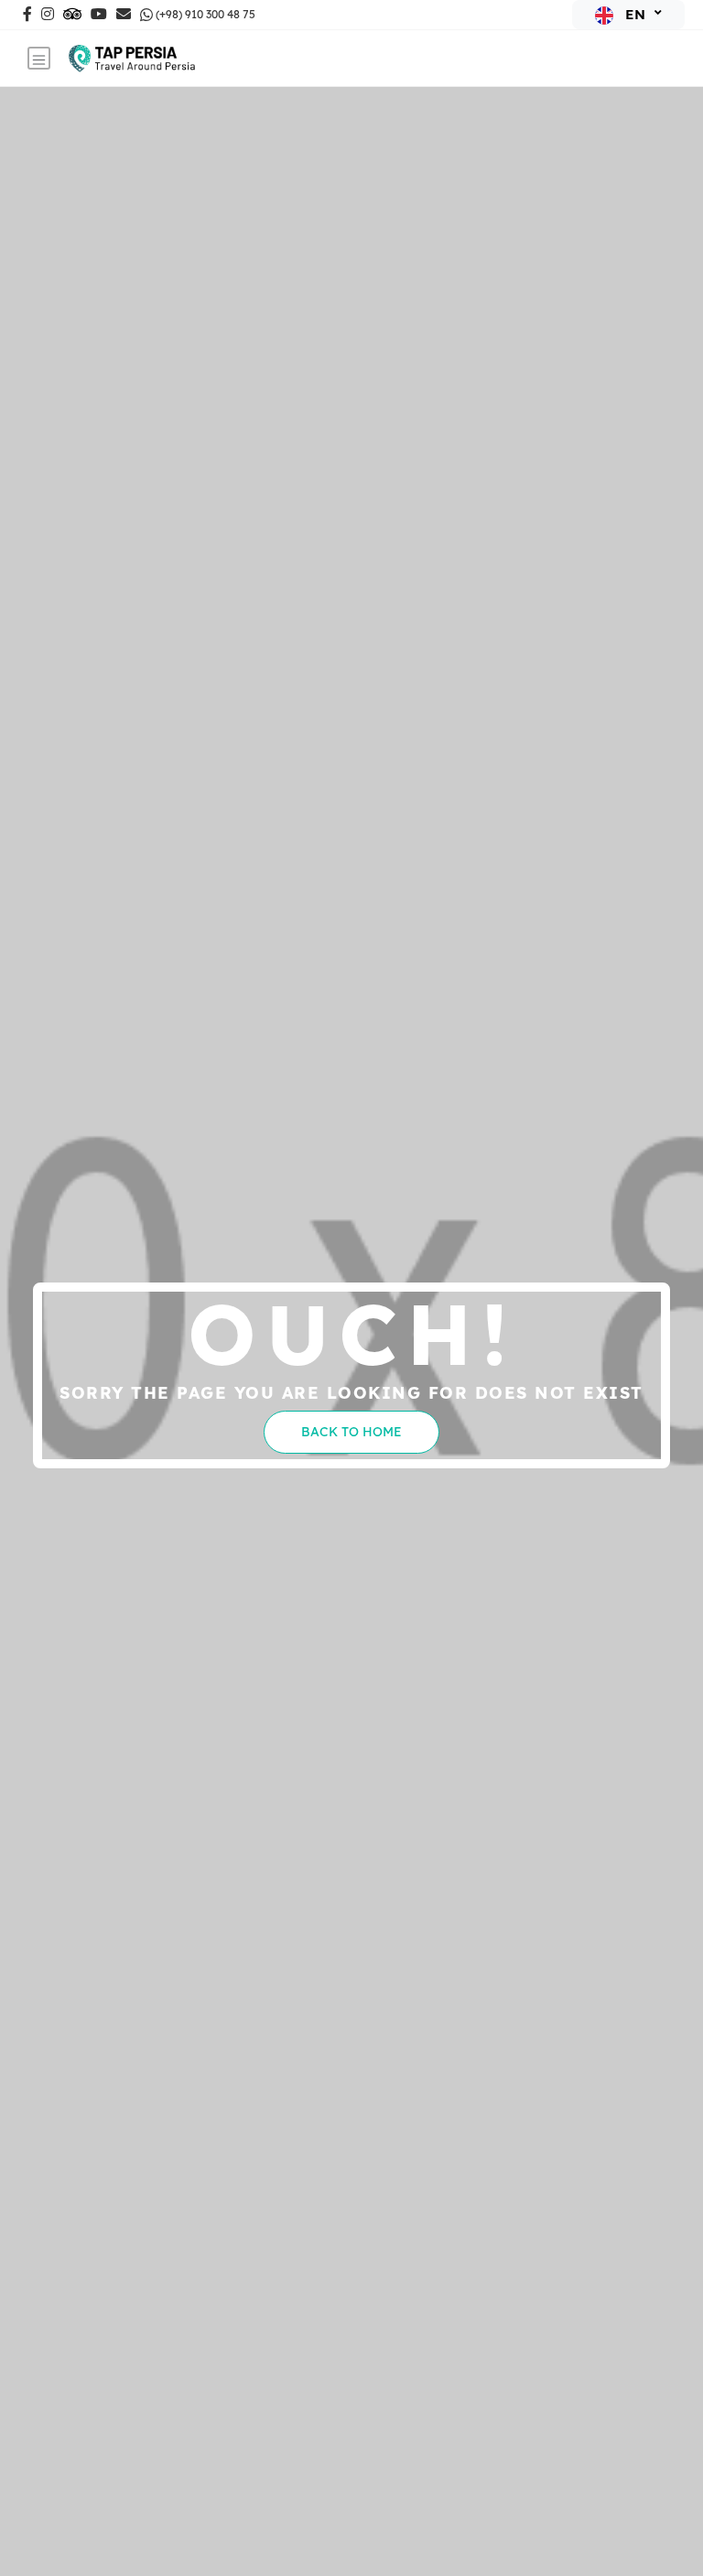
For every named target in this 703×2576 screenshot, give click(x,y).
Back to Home (351, 1432)
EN (635, 14)
